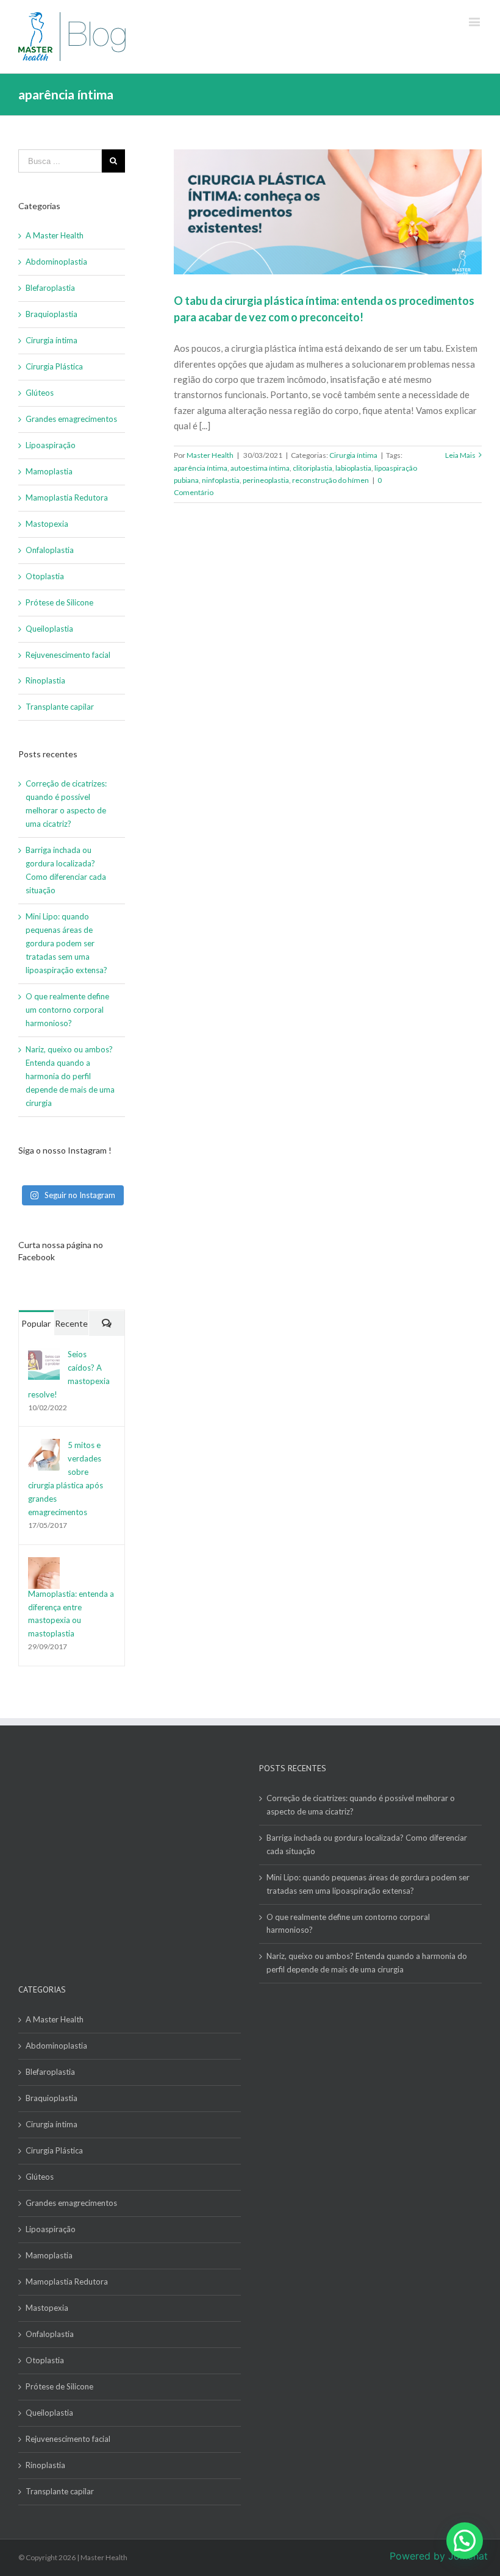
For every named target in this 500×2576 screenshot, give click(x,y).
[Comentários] (107, 1323)
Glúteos (40, 393)
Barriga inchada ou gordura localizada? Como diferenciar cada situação (367, 1844)
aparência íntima (201, 468)
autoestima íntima (260, 468)
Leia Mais (460, 455)
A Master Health (55, 235)
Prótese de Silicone (59, 602)
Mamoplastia (49, 471)
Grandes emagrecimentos (71, 419)
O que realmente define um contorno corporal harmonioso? (67, 1010)
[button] (465, 2541)
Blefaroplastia (50, 288)
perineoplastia (266, 480)
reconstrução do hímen (330, 480)
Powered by (439, 2556)
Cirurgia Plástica (54, 366)
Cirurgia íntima (353, 455)
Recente (71, 1323)
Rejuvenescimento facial (68, 655)
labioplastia (353, 468)
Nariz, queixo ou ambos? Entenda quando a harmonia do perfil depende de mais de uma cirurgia (70, 1076)
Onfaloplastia (50, 550)
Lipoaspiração (51, 445)
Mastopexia (47, 524)
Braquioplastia (52, 314)
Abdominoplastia (56, 262)
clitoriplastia (312, 468)
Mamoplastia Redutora (67, 498)
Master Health (210, 455)
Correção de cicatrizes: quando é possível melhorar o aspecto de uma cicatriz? (361, 1805)
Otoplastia (45, 576)
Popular (36, 1323)
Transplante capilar (60, 707)
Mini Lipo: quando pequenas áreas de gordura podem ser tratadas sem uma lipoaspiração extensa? (67, 943)
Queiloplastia (49, 629)
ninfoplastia (221, 480)
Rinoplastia (45, 680)
